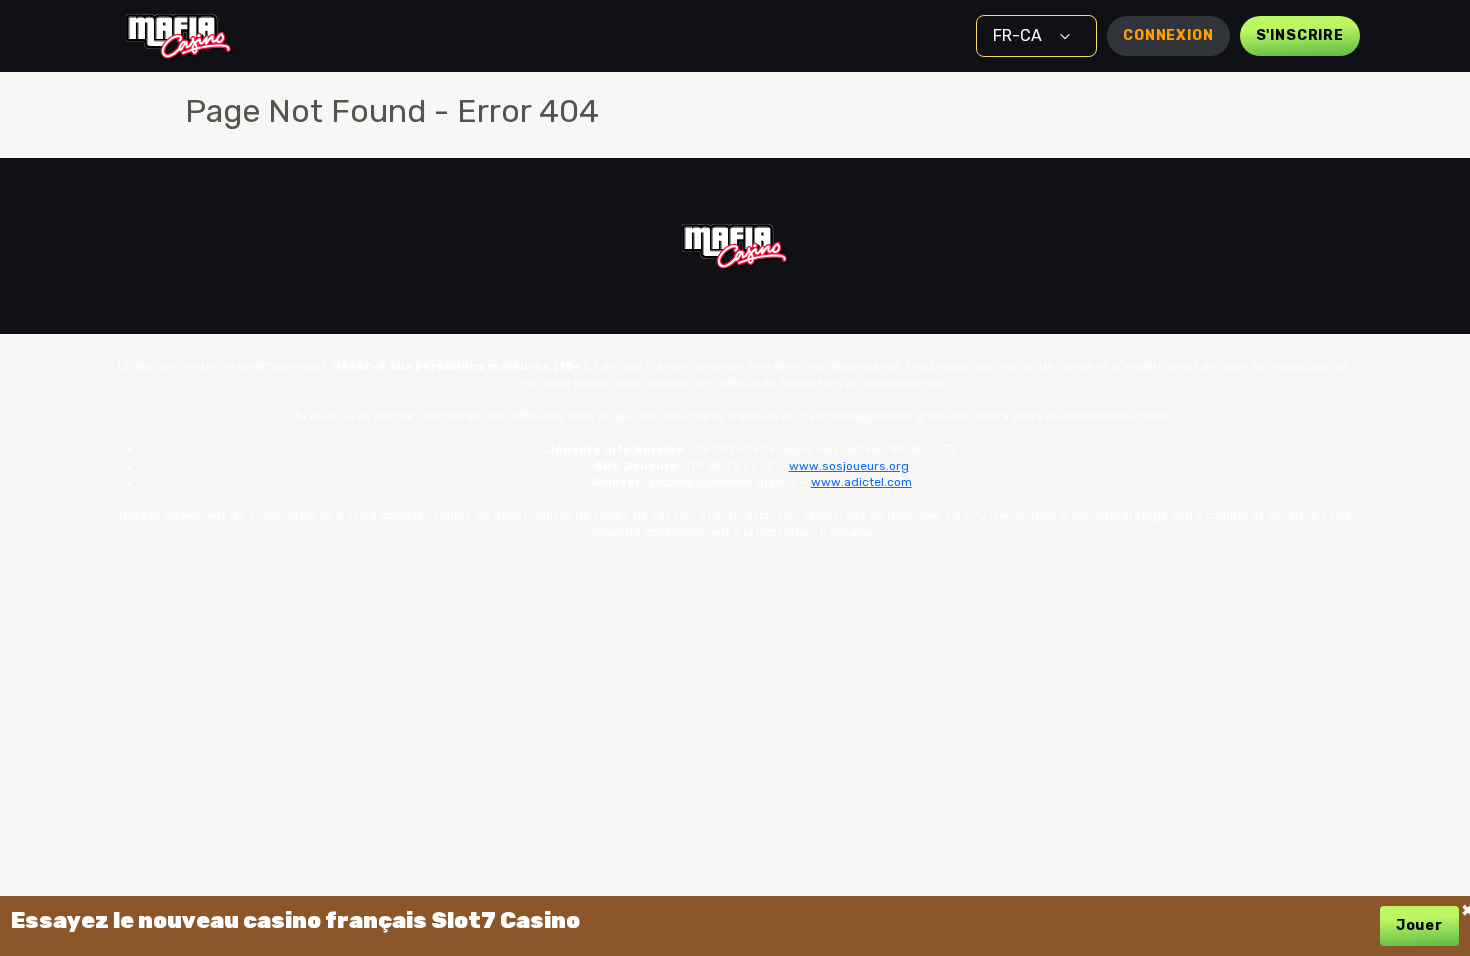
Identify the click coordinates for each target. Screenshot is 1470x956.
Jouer (1419, 925)
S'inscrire (1300, 35)
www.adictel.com (861, 482)
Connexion (1168, 35)
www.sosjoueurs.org (849, 466)
